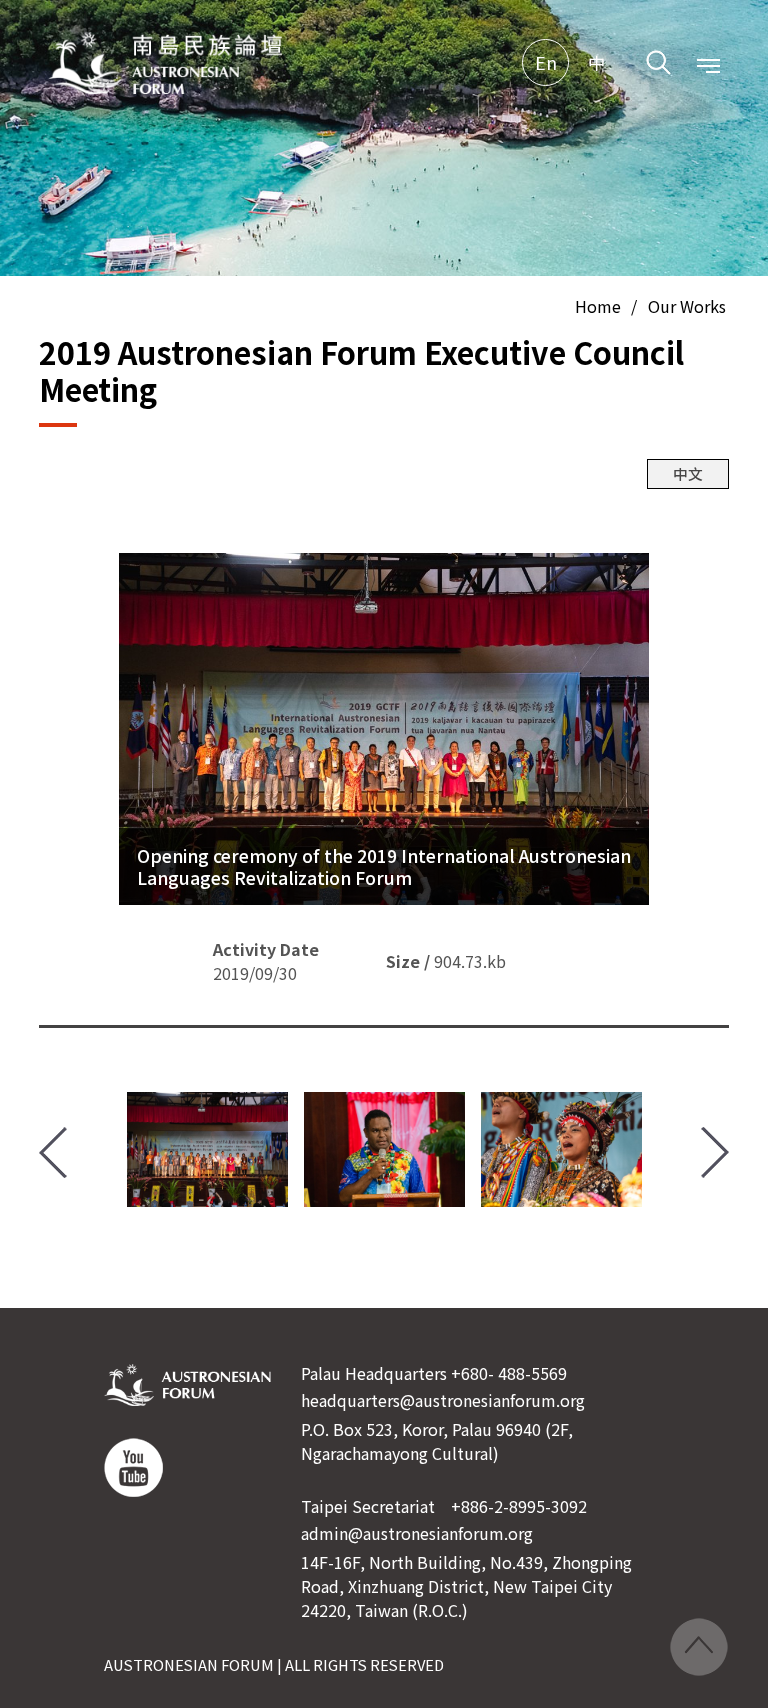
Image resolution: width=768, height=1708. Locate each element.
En (546, 62)
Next (715, 1152)
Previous (53, 1152)
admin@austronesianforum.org (417, 1533)
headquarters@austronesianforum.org (443, 1400)
